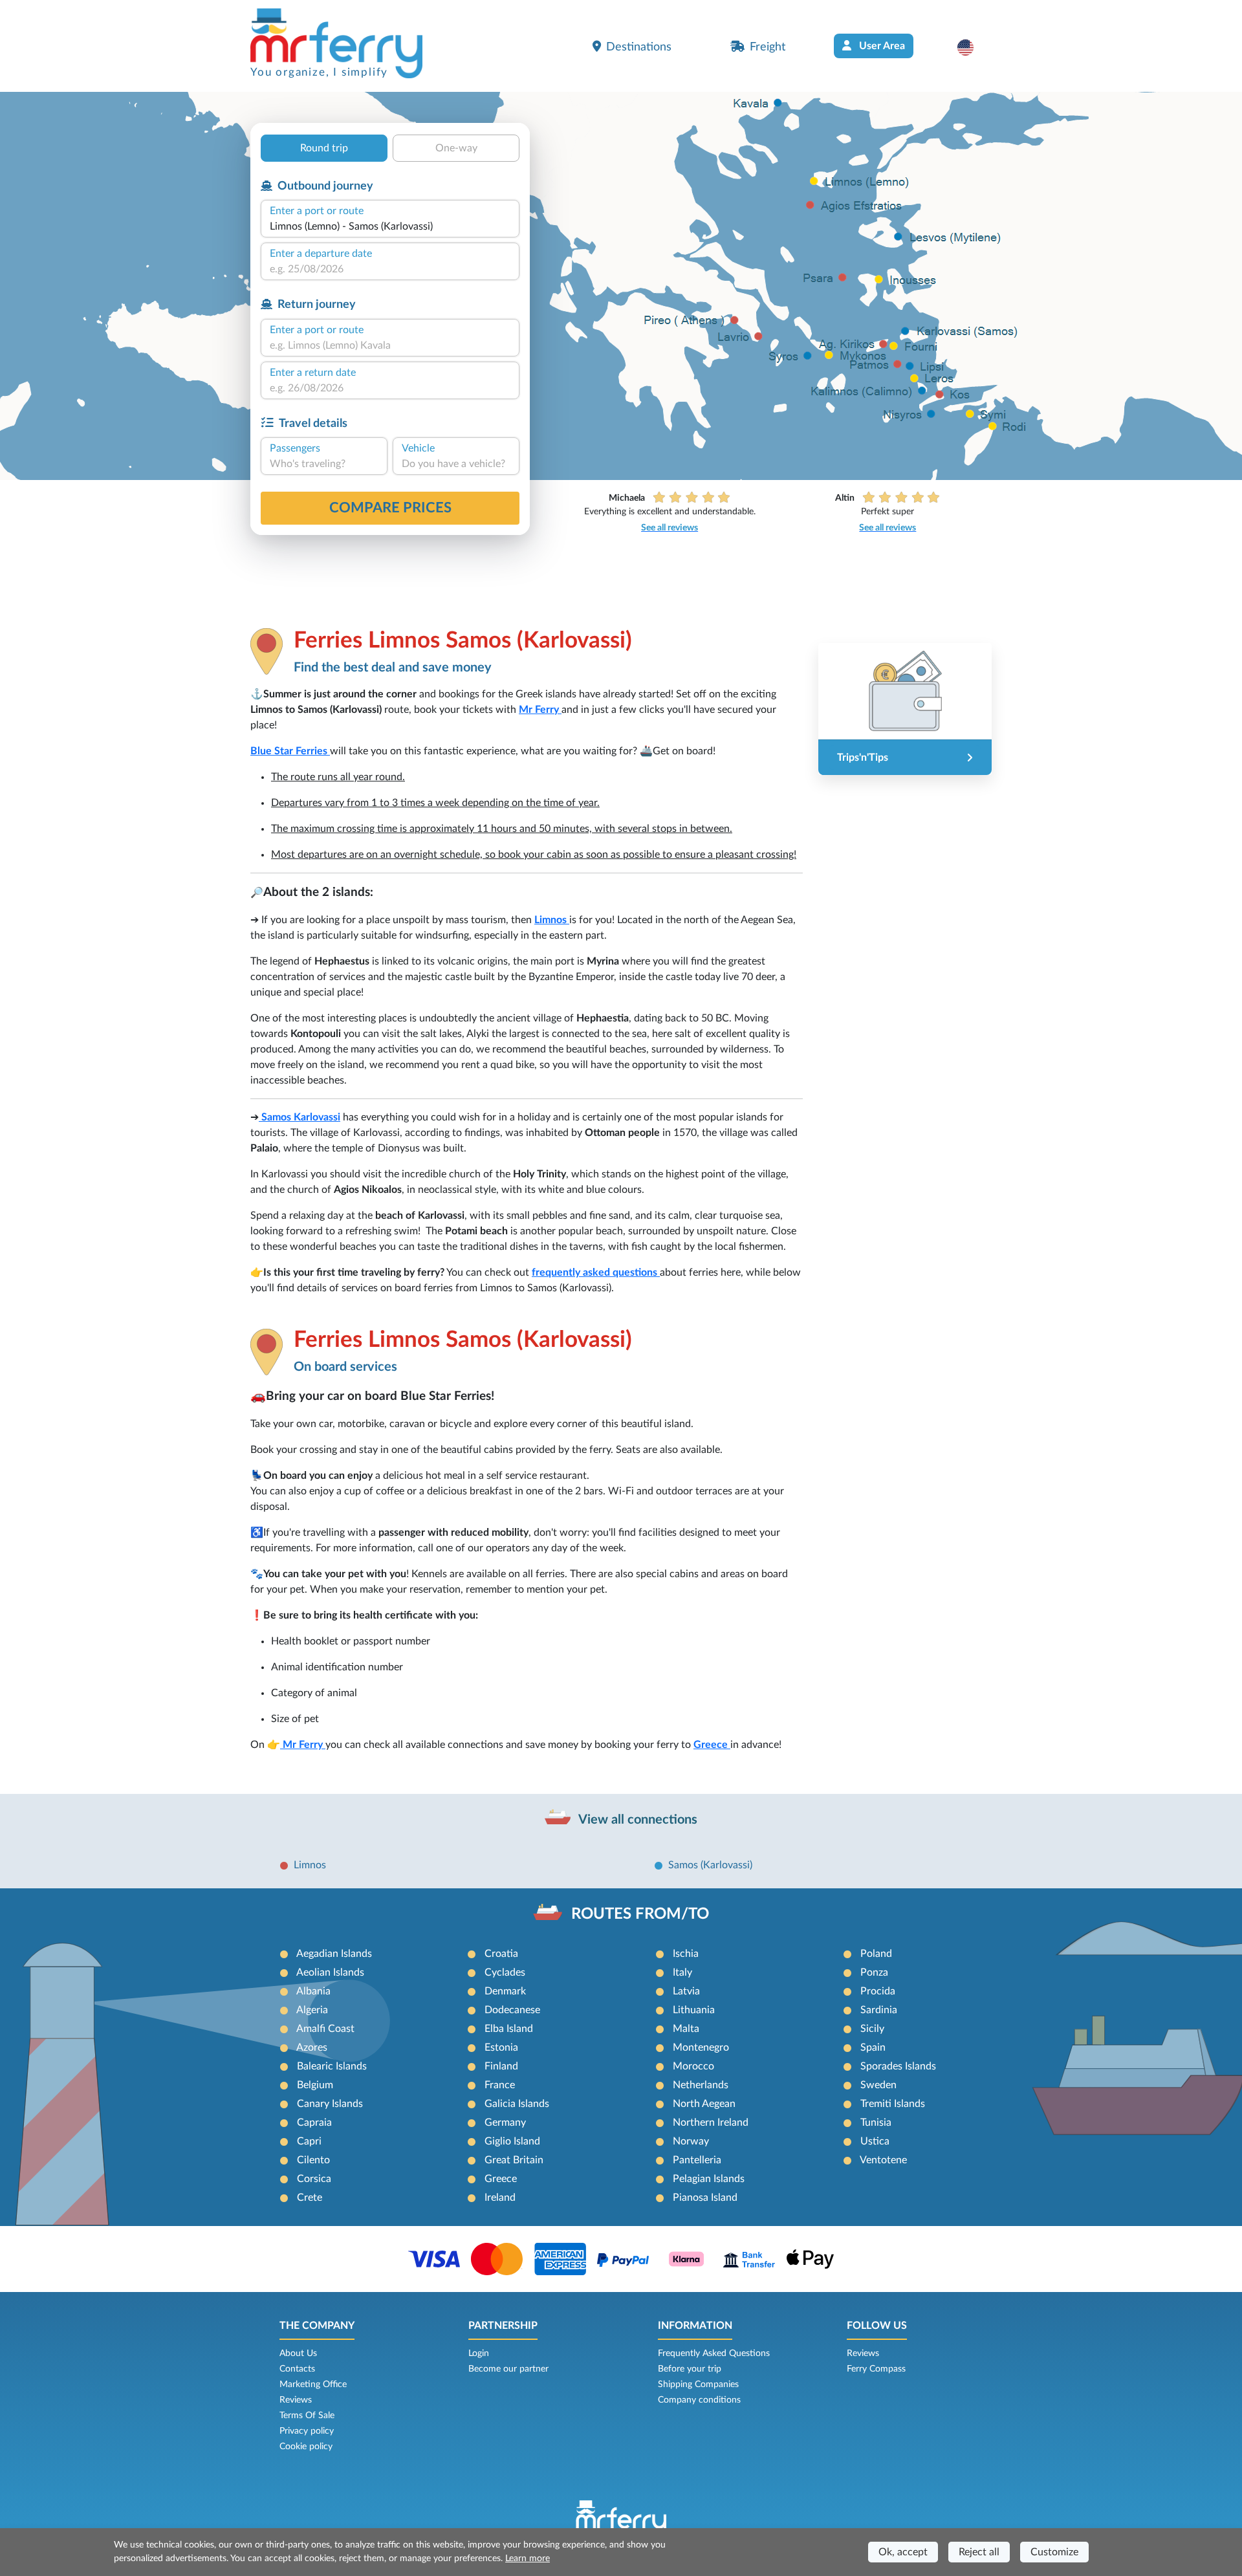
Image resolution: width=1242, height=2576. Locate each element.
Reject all (979, 2552)
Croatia (501, 1954)
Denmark (505, 1991)
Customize (1054, 2552)
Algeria (312, 2010)
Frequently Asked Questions (714, 2353)
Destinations (639, 47)
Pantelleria (697, 2160)
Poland (876, 1954)
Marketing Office (313, 2385)
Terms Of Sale (307, 2416)
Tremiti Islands (893, 2104)
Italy (682, 1972)
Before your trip (690, 2369)
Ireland (500, 2198)
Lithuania (694, 2010)
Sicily (872, 2029)
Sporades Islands (898, 2066)
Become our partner (508, 2369)
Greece (711, 1745)
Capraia (314, 2123)
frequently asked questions (596, 1272)
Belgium (315, 2085)
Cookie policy (306, 2447)
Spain (873, 2047)
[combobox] (390, 226)
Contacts (297, 2369)
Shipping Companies (698, 2385)
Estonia (501, 2047)
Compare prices (390, 508)
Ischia (686, 1954)
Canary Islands (330, 2104)
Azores (312, 2047)
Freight (768, 47)
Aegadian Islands (334, 1954)
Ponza (874, 1972)
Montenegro (701, 2047)
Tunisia (876, 2123)
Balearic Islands (332, 2066)
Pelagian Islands (709, 2179)
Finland (501, 2066)
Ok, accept (903, 2552)
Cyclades (505, 1972)
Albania (313, 1991)
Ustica (875, 2141)
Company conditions (699, 2400)
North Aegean (704, 2104)
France (500, 2085)
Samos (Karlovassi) (710, 1865)
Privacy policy (307, 2431)
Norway (691, 2141)
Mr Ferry (540, 710)
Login (479, 2353)
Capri (309, 2141)
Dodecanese (512, 2010)
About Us (298, 2353)
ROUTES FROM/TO (640, 1914)
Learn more (528, 2559)
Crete (310, 2198)
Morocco (693, 2066)
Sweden (878, 2085)
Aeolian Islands (330, 1972)
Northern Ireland (711, 2123)
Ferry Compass (876, 2369)
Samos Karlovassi (301, 1117)
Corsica (314, 2179)
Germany (505, 2123)
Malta (686, 2029)
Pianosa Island (705, 2198)
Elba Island (509, 2029)
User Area (881, 46)
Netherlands (701, 2085)
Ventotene (883, 2160)
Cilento (313, 2160)
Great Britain (514, 2160)
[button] (972, 47)
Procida (878, 1991)
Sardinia (879, 2010)
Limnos (552, 920)
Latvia (686, 1991)
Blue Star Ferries (290, 751)
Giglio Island (512, 2141)
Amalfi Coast (325, 2029)
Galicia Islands (517, 2104)
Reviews (296, 2400)
